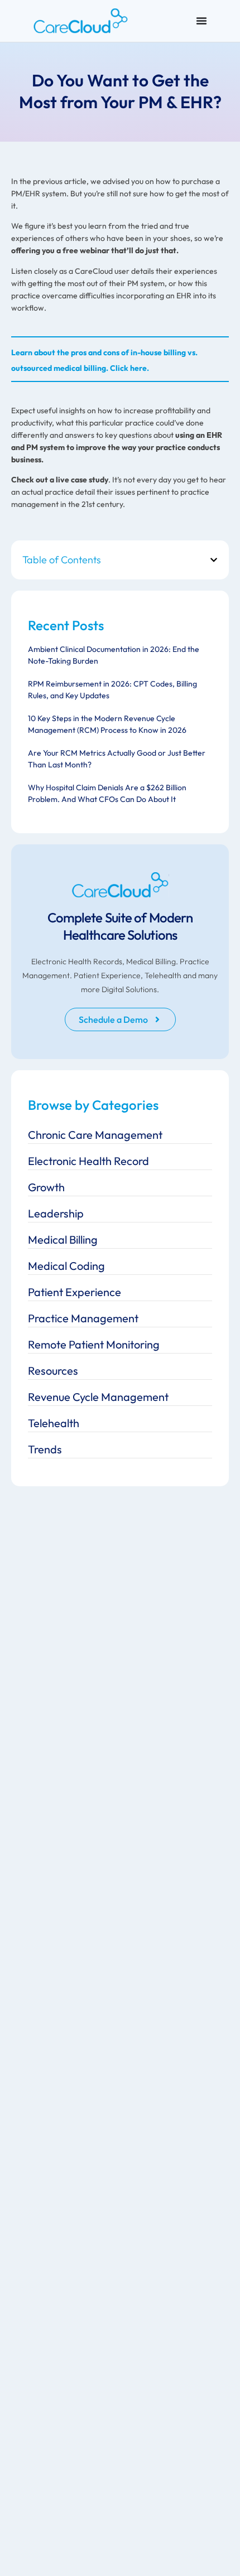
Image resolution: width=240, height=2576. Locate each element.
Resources (53, 1371)
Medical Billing (63, 1239)
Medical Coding (66, 1266)
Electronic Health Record (88, 1161)
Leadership (56, 1213)
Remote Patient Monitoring (94, 1344)
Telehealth (54, 1423)
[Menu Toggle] (201, 21)
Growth (46, 1187)
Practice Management (83, 1318)
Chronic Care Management (95, 1135)
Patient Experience (75, 1292)
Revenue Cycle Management (98, 1397)
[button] (214, 560)
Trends (45, 1449)
